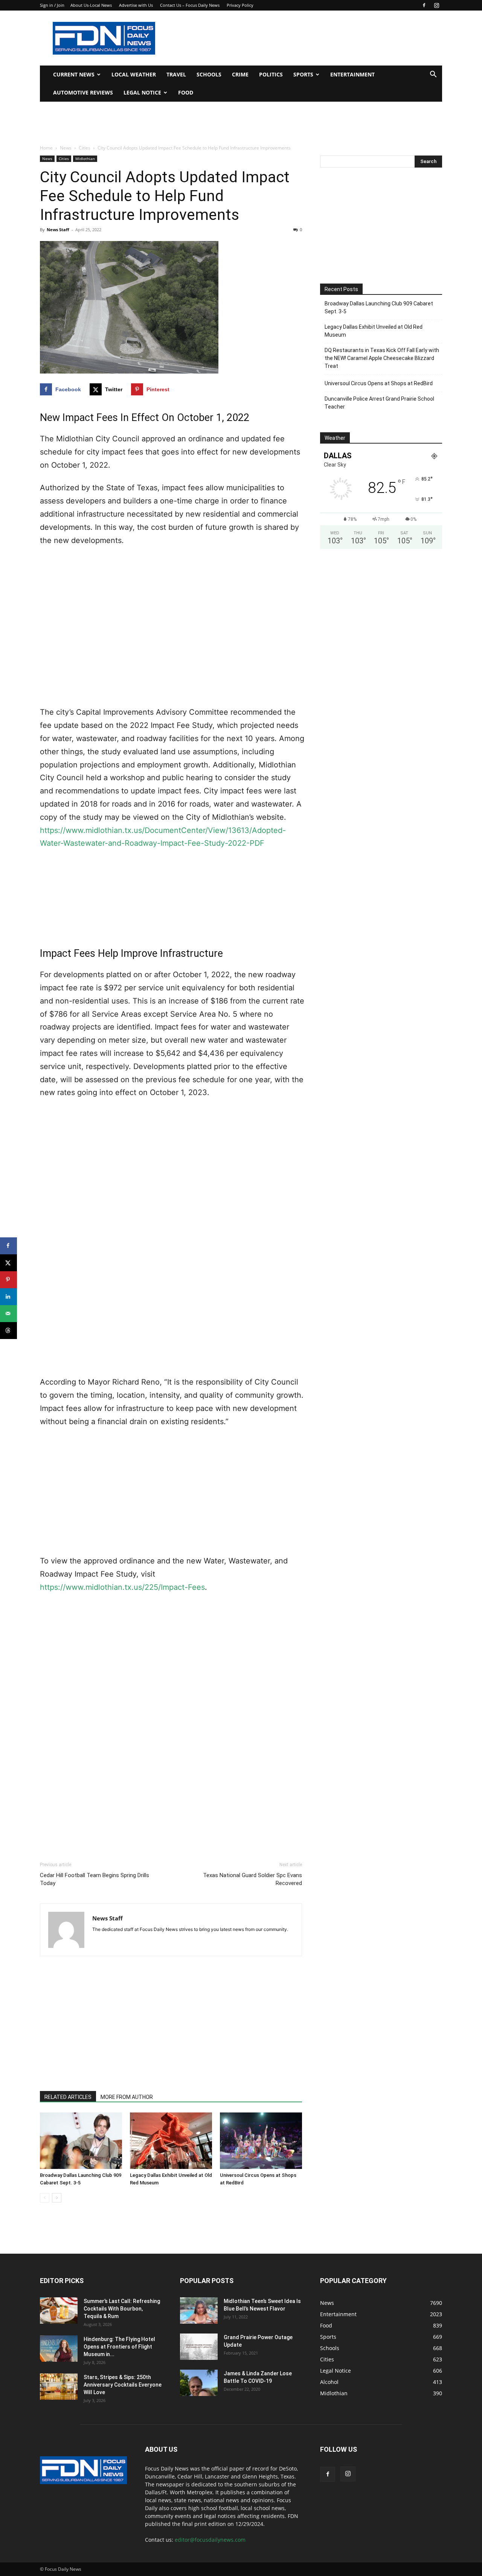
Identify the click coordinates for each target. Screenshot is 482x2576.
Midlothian (85, 159)
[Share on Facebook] (8, 1246)
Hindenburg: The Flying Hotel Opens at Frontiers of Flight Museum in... (119, 2347)
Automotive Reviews (83, 92)
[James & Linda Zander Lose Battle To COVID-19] (199, 2383)
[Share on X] (8, 1263)
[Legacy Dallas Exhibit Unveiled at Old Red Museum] (171, 2141)
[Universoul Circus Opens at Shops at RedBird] (261, 2141)
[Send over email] (8, 1314)
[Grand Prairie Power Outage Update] (199, 2347)
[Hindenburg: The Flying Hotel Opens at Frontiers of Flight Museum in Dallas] (59, 2349)
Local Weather (134, 74)
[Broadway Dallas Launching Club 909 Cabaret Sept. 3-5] (81, 2141)
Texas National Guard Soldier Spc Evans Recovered (252, 1879)
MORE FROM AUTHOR (127, 2097)
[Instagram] (436, 5)
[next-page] (57, 2198)
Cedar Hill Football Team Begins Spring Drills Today (95, 1879)
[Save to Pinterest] (8, 1280)
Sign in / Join (52, 5)
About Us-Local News (91, 5)
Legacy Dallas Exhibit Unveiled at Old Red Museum (374, 331)
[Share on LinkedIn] (8, 1297)
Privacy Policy (240, 5)
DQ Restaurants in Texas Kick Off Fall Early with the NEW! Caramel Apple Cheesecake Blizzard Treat (382, 358)
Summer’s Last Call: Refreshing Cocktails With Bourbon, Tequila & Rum (122, 2309)
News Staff (58, 230)
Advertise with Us (136, 5)
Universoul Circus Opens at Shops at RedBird (379, 383)
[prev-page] (45, 2198)
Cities (85, 148)
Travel (176, 74)
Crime (240, 74)
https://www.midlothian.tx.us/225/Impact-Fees (122, 1587)
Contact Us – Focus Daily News (190, 5)
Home (46, 148)
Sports (303, 74)
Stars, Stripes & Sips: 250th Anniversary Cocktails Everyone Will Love (123, 2385)
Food (186, 92)
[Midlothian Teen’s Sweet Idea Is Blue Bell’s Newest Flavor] (199, 2311)
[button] (433, 75)
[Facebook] (424, 5)
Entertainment (352, 74)
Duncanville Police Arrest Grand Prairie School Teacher (379, 403)
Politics (271, 74)
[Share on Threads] (8, 1331)
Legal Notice (142, 92)
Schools (209, 74)
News (66, 148)
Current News (74, 74)
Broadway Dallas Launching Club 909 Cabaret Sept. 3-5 (379, 307)
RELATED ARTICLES (68, 2097)
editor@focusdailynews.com (210, 2540)
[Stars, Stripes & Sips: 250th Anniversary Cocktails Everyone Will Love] (59, 2387)
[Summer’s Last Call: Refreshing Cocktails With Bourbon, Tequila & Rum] (59, 2311)
